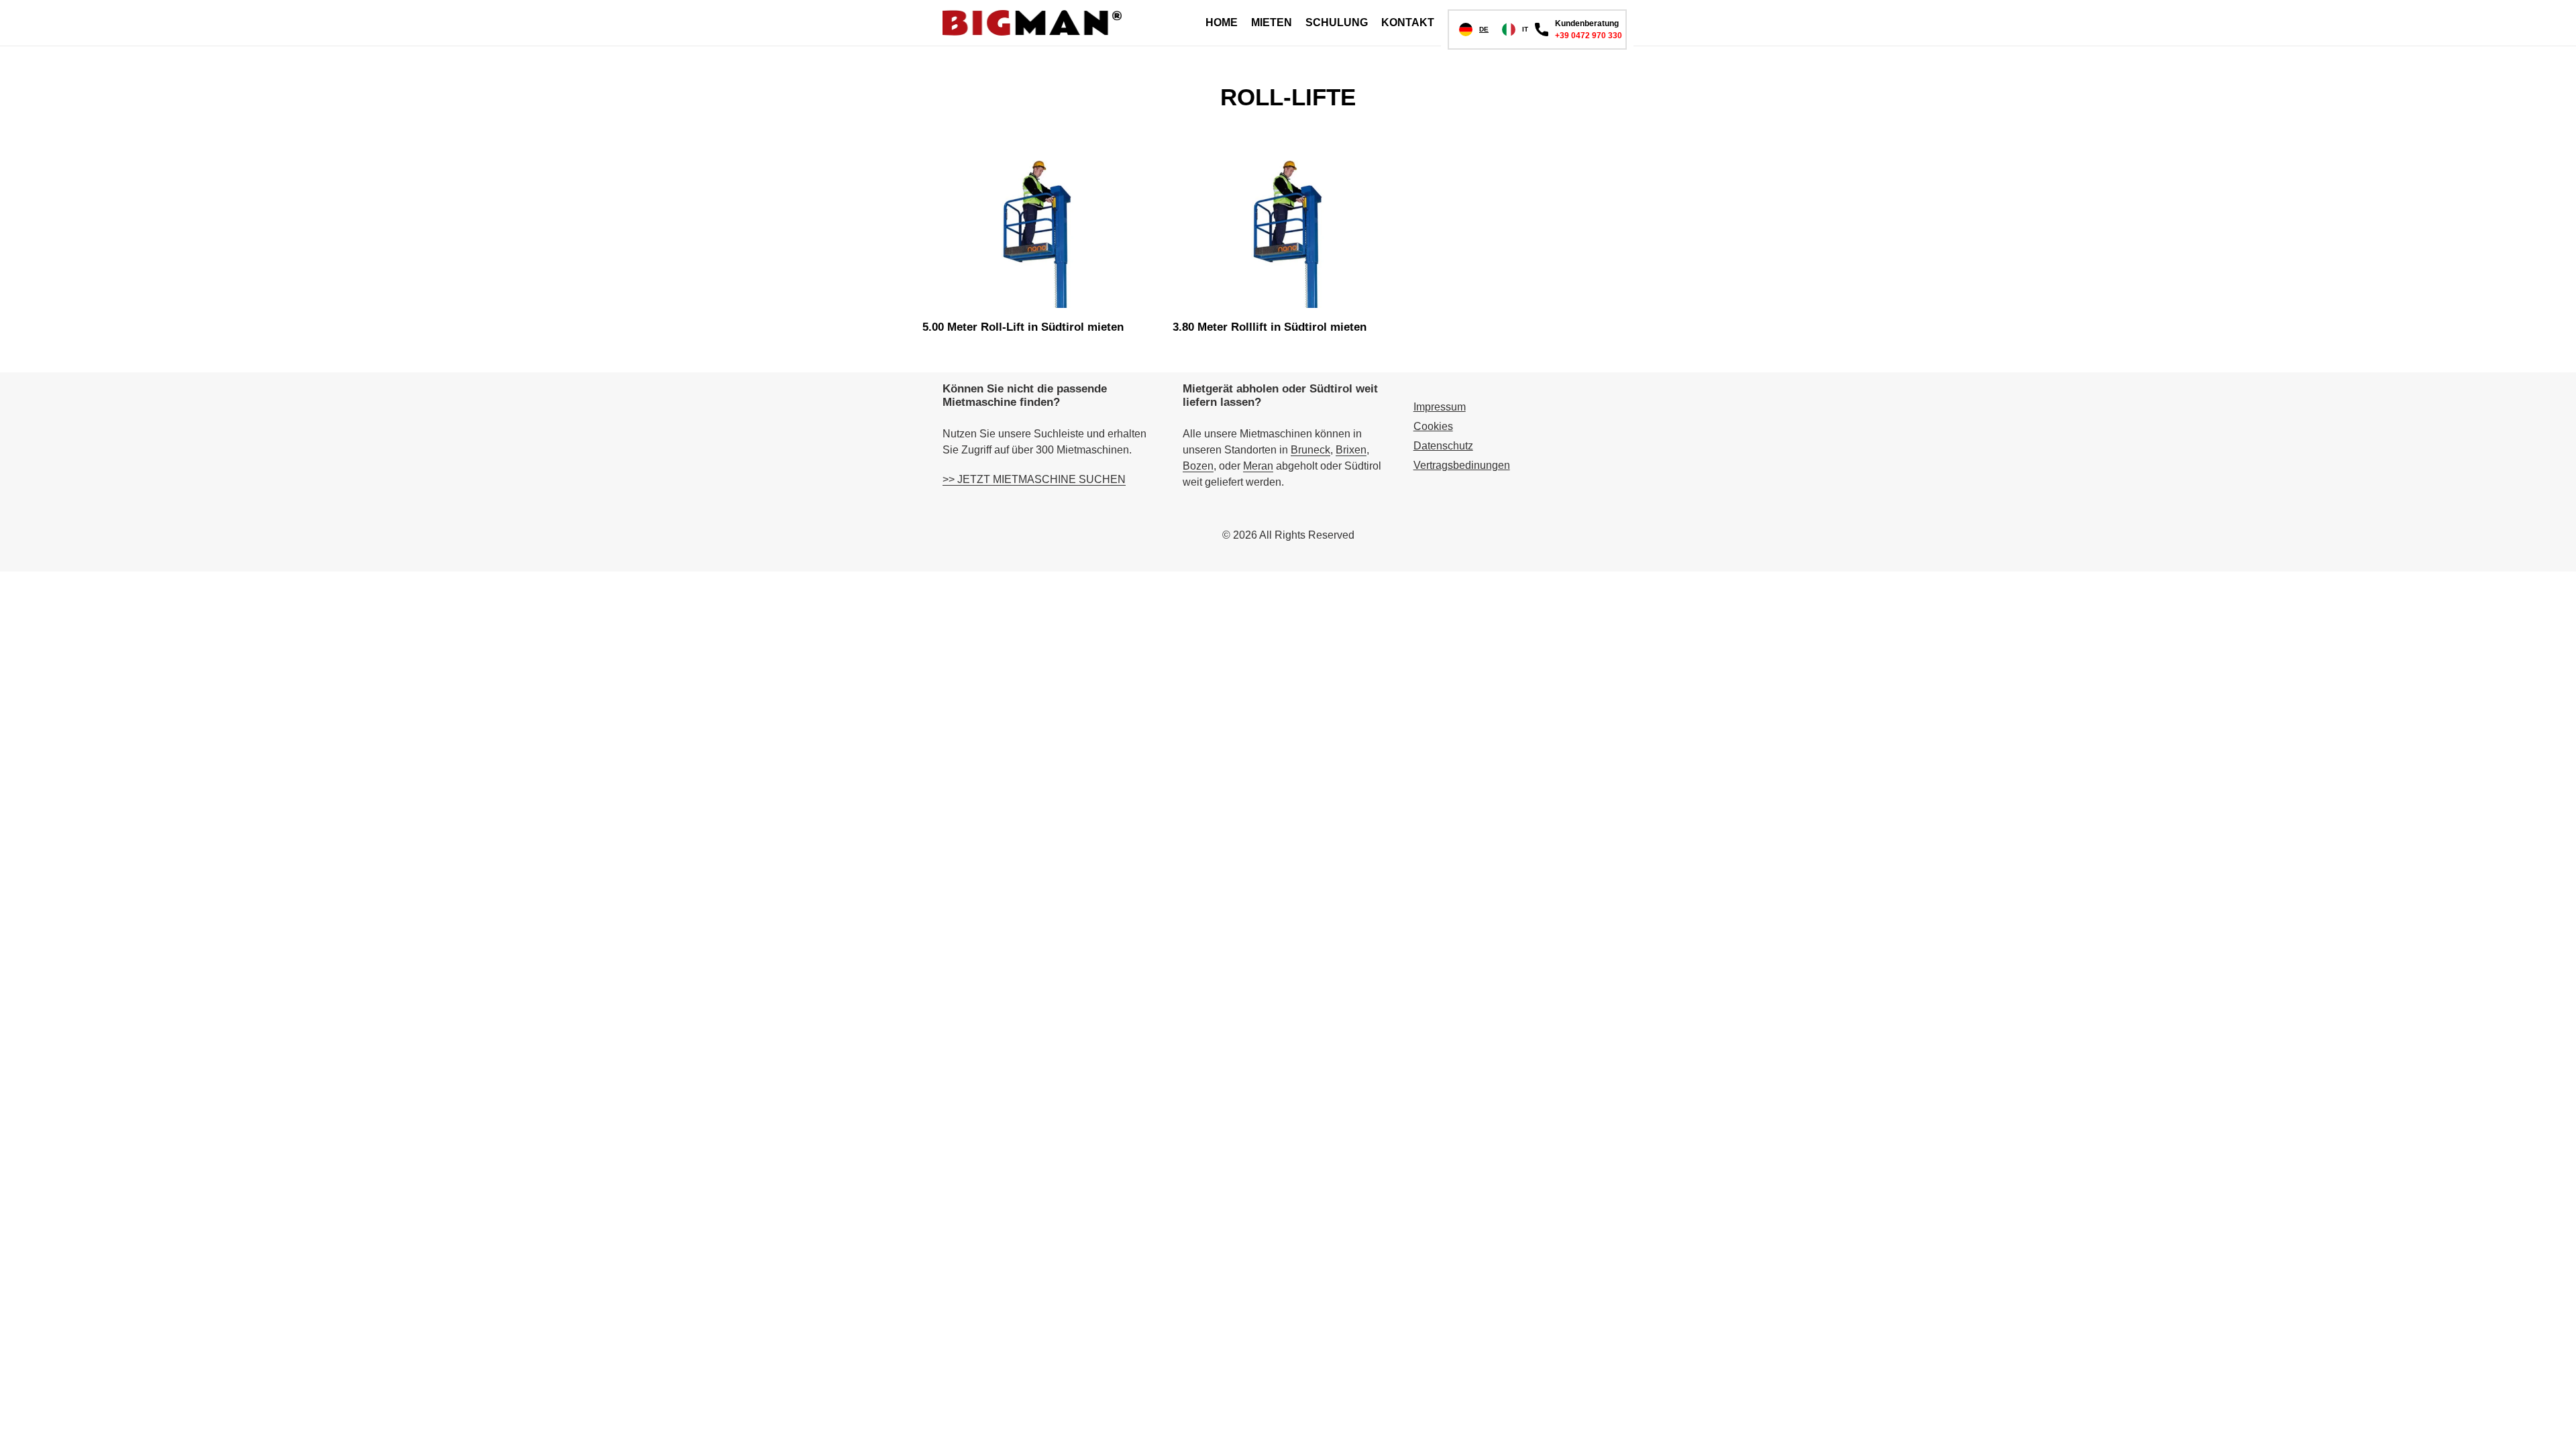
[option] (1515, 30)
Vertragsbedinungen (1462, 465)
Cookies (1433, 426)
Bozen (1198, 466)
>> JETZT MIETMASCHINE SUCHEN (1034, 479)
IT (1525, 29)
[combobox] (1474, 30)
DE (1484, 29)
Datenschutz (1443, 446)
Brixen (1351, 450)
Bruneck (1310, 450)
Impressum (1440, 407)
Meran (1258, 466)
